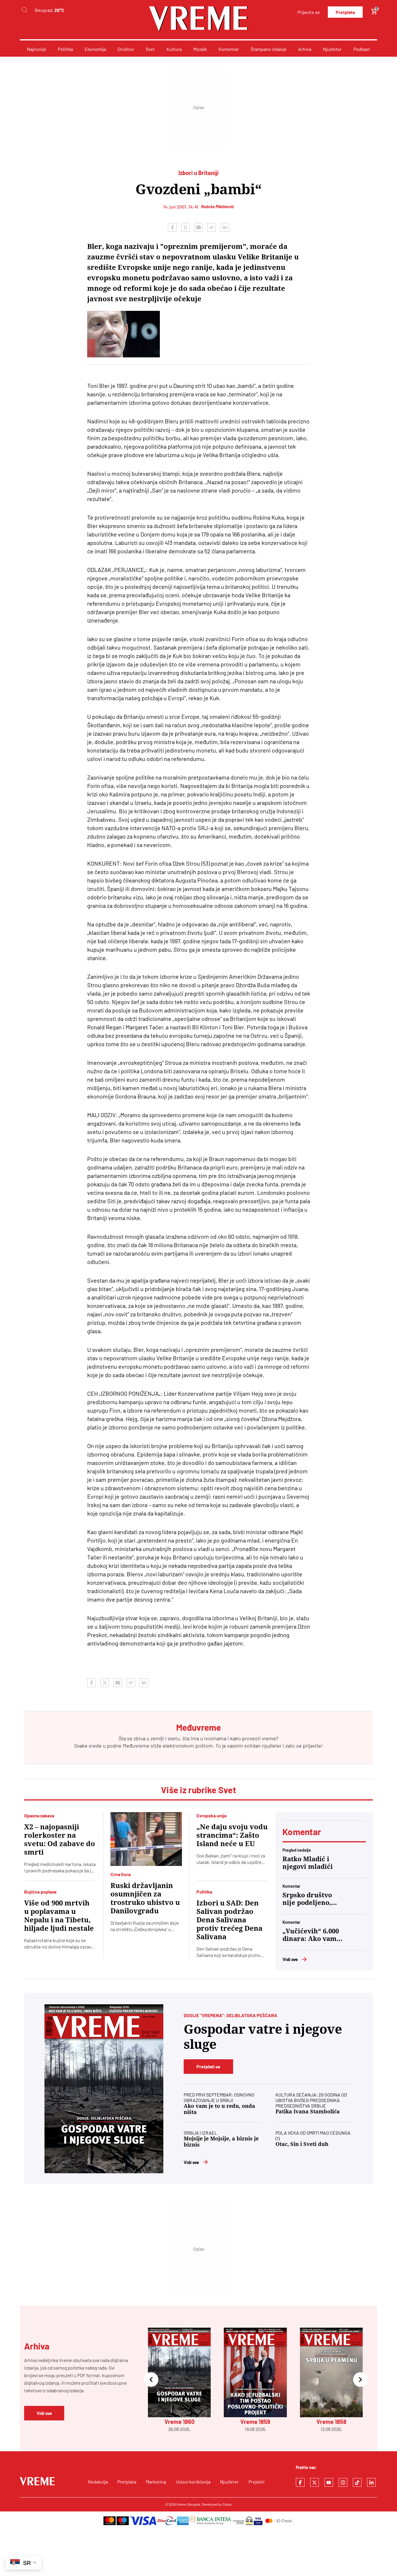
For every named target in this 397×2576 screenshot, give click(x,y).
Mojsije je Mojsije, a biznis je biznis (221, 2142)
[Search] (24, 10)
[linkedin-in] (371, 2482)
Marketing (156, 2482)
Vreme (181, 2504)
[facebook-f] (300, 2482)
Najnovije (37, 49)
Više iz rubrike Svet (199, 1790)
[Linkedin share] (225, 227)
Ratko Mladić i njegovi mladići (308, 1863)
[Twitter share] (185, 227)
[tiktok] (357, 2482)
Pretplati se (208, 2066)
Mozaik (200, 49)
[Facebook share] (172, 227)
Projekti (256, 2482)
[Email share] (199, 227)
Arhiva (305, 49)
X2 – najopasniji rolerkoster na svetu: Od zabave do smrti (60, 1840)
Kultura (174, 49)
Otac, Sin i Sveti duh (302, 2144)
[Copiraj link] (212, 227)
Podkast (362, 49)
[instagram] (343, 2482)
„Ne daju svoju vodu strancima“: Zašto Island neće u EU (232, 1835)
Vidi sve (290, 1959)
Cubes (227, 2504)
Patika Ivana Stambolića (308, 2111)
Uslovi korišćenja (193, 2482)
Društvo (126, 49)
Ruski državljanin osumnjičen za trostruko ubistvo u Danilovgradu (145, 1898)
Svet (150, 49)
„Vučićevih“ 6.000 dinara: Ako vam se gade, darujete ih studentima (311, 1935)
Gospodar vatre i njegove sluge (263, 2037)
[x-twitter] (314, 2482)
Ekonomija (95, 49)
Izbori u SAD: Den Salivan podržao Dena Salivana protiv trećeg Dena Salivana (229, 1920)
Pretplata (345, 12)
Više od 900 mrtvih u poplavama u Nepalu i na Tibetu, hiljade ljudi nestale (59, 1916)
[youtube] (329, 2482)
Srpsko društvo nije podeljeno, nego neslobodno (310, 1899)
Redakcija (98, 2482)
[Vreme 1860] (104, 2089)
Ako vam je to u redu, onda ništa (219, 2109)
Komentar (229, 49)
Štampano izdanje (269, 49)
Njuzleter (332, 49)
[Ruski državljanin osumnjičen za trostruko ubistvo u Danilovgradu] (146, 1839)
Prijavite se (309, 12)
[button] (151, 2380)
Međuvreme (136, 1746)
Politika (65, 49)
